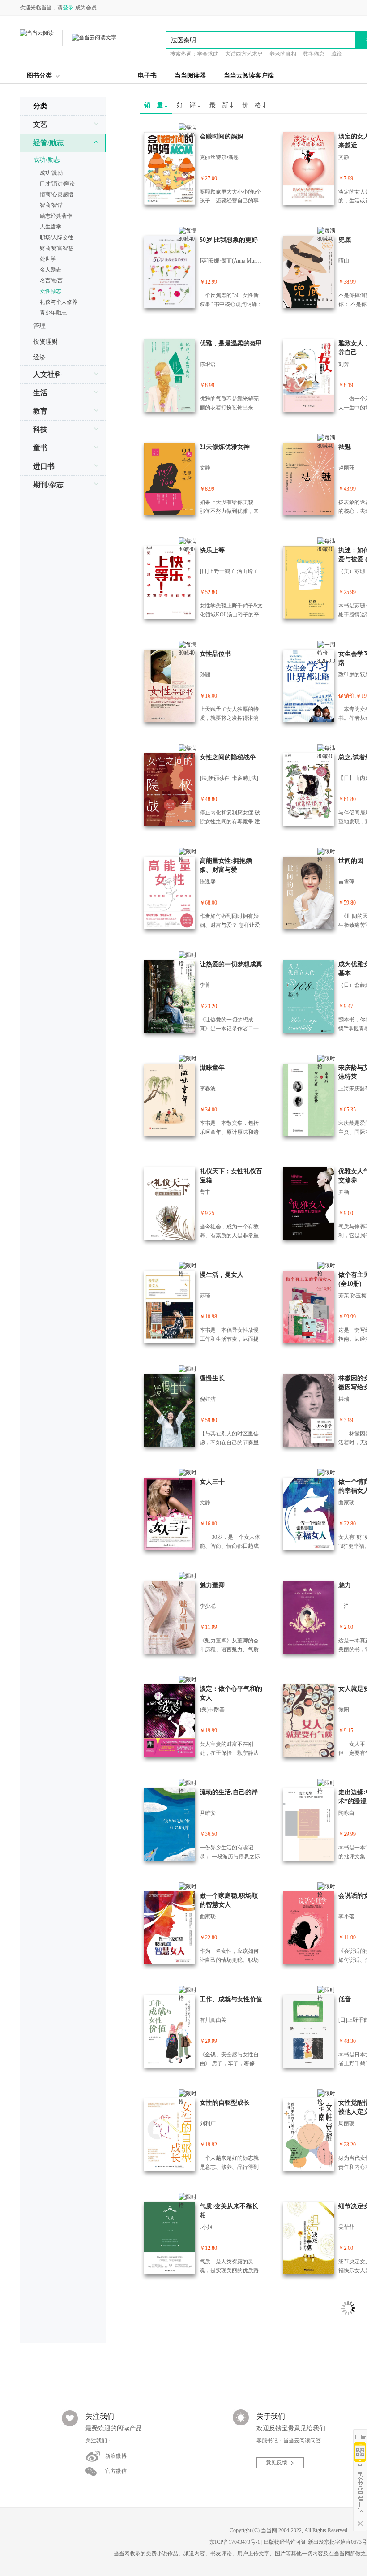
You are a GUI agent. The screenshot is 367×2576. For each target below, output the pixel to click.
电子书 (147, 75)
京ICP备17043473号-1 (235, 2542)
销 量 (154, 105)
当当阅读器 (190, 75)
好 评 (187, 105)
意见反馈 (277, 2463)
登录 (68, 8)
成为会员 (86, 8)
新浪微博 (116, 2456)
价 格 (252, 105)
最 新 (220, 105)
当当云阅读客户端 (249, 75)
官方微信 (116, 2471)
